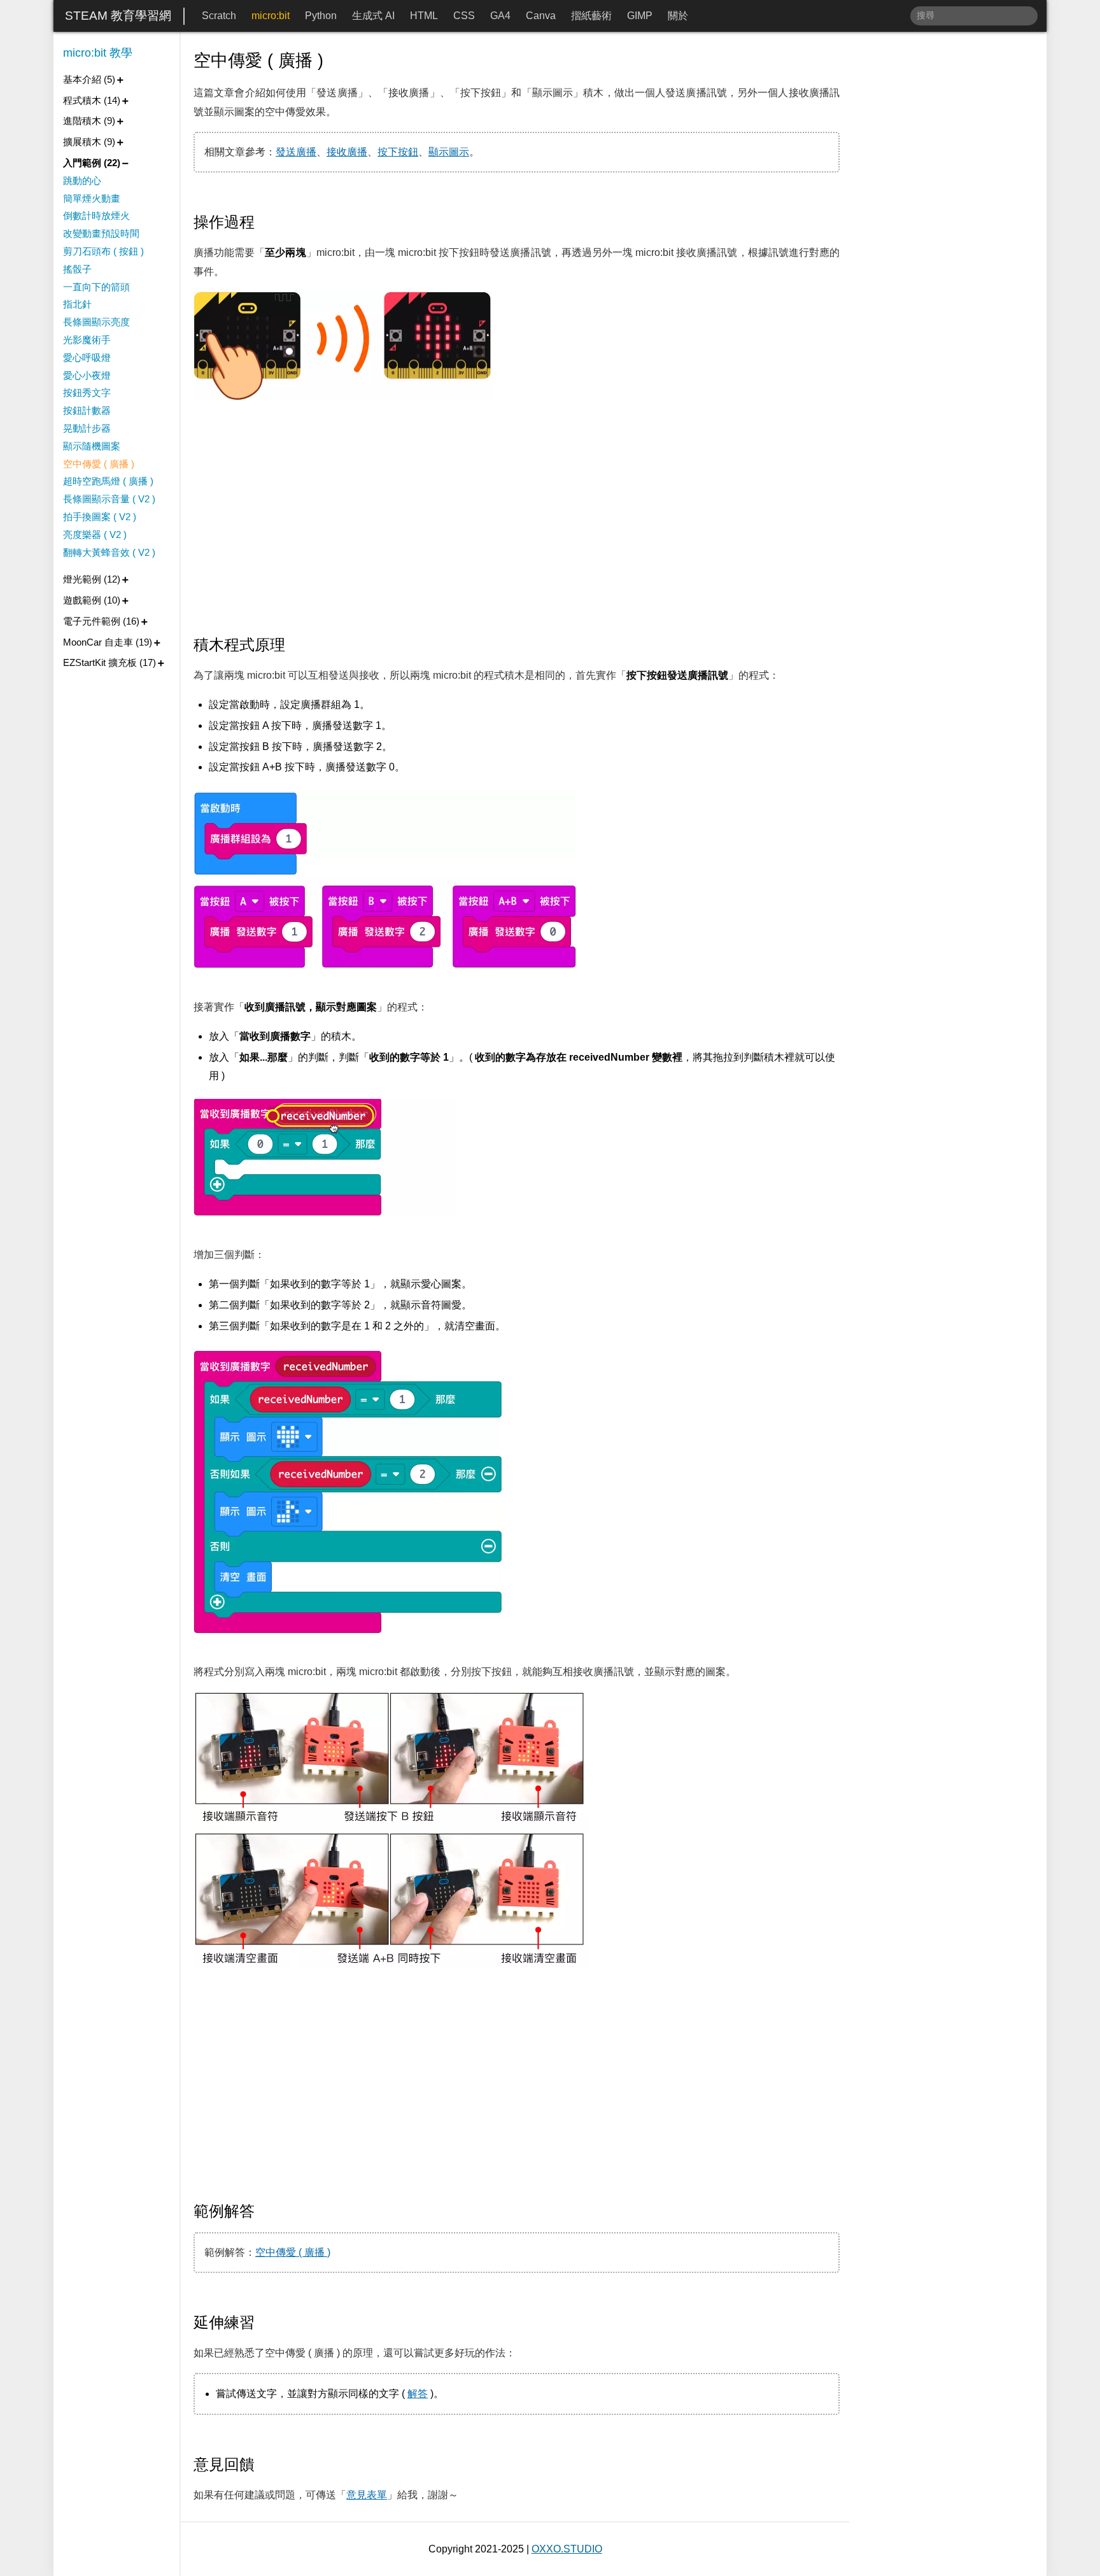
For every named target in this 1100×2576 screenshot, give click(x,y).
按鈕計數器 (87, 410)
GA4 (500, 16)
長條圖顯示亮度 (96, 322)
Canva (541, 16)
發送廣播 (296, 152)
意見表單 (367, 2495)
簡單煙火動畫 (92, 198)
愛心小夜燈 (87, 375)
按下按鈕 (398, 152)
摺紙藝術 (591, 16)
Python (321, 16)
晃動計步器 (87, 428)
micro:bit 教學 (98, 53)
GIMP (640, 16)
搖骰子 (77, 269)
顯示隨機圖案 (92, 446)
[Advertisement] (517, 519)
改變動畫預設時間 (101, 233)
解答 (418, 2394)
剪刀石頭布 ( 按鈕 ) (103, 251)
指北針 (77, 304)
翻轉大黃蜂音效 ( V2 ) (109, 552)
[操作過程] (264, 222)
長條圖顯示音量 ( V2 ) (109, 499)
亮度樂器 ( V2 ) (95, 534)
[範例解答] (264, 2211)
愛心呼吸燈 (87, 357)
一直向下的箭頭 (96, 287)
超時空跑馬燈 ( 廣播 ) (108, 481)
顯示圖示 (449, 152)
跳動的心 (82, 180)
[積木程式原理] (295, 645)
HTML (424, 16)
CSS (464, 16)
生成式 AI (373, 16)
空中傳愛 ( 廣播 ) (293, 2252)
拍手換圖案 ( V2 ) (100, 517)
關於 (678, 16)
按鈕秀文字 (87, 393)
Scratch (219, 16)
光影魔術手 (87, 340)
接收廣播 (347, 152)
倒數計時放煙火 (96, 216)
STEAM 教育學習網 (118, 16)
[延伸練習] (264, 2323)
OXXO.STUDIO (567, 2549)
